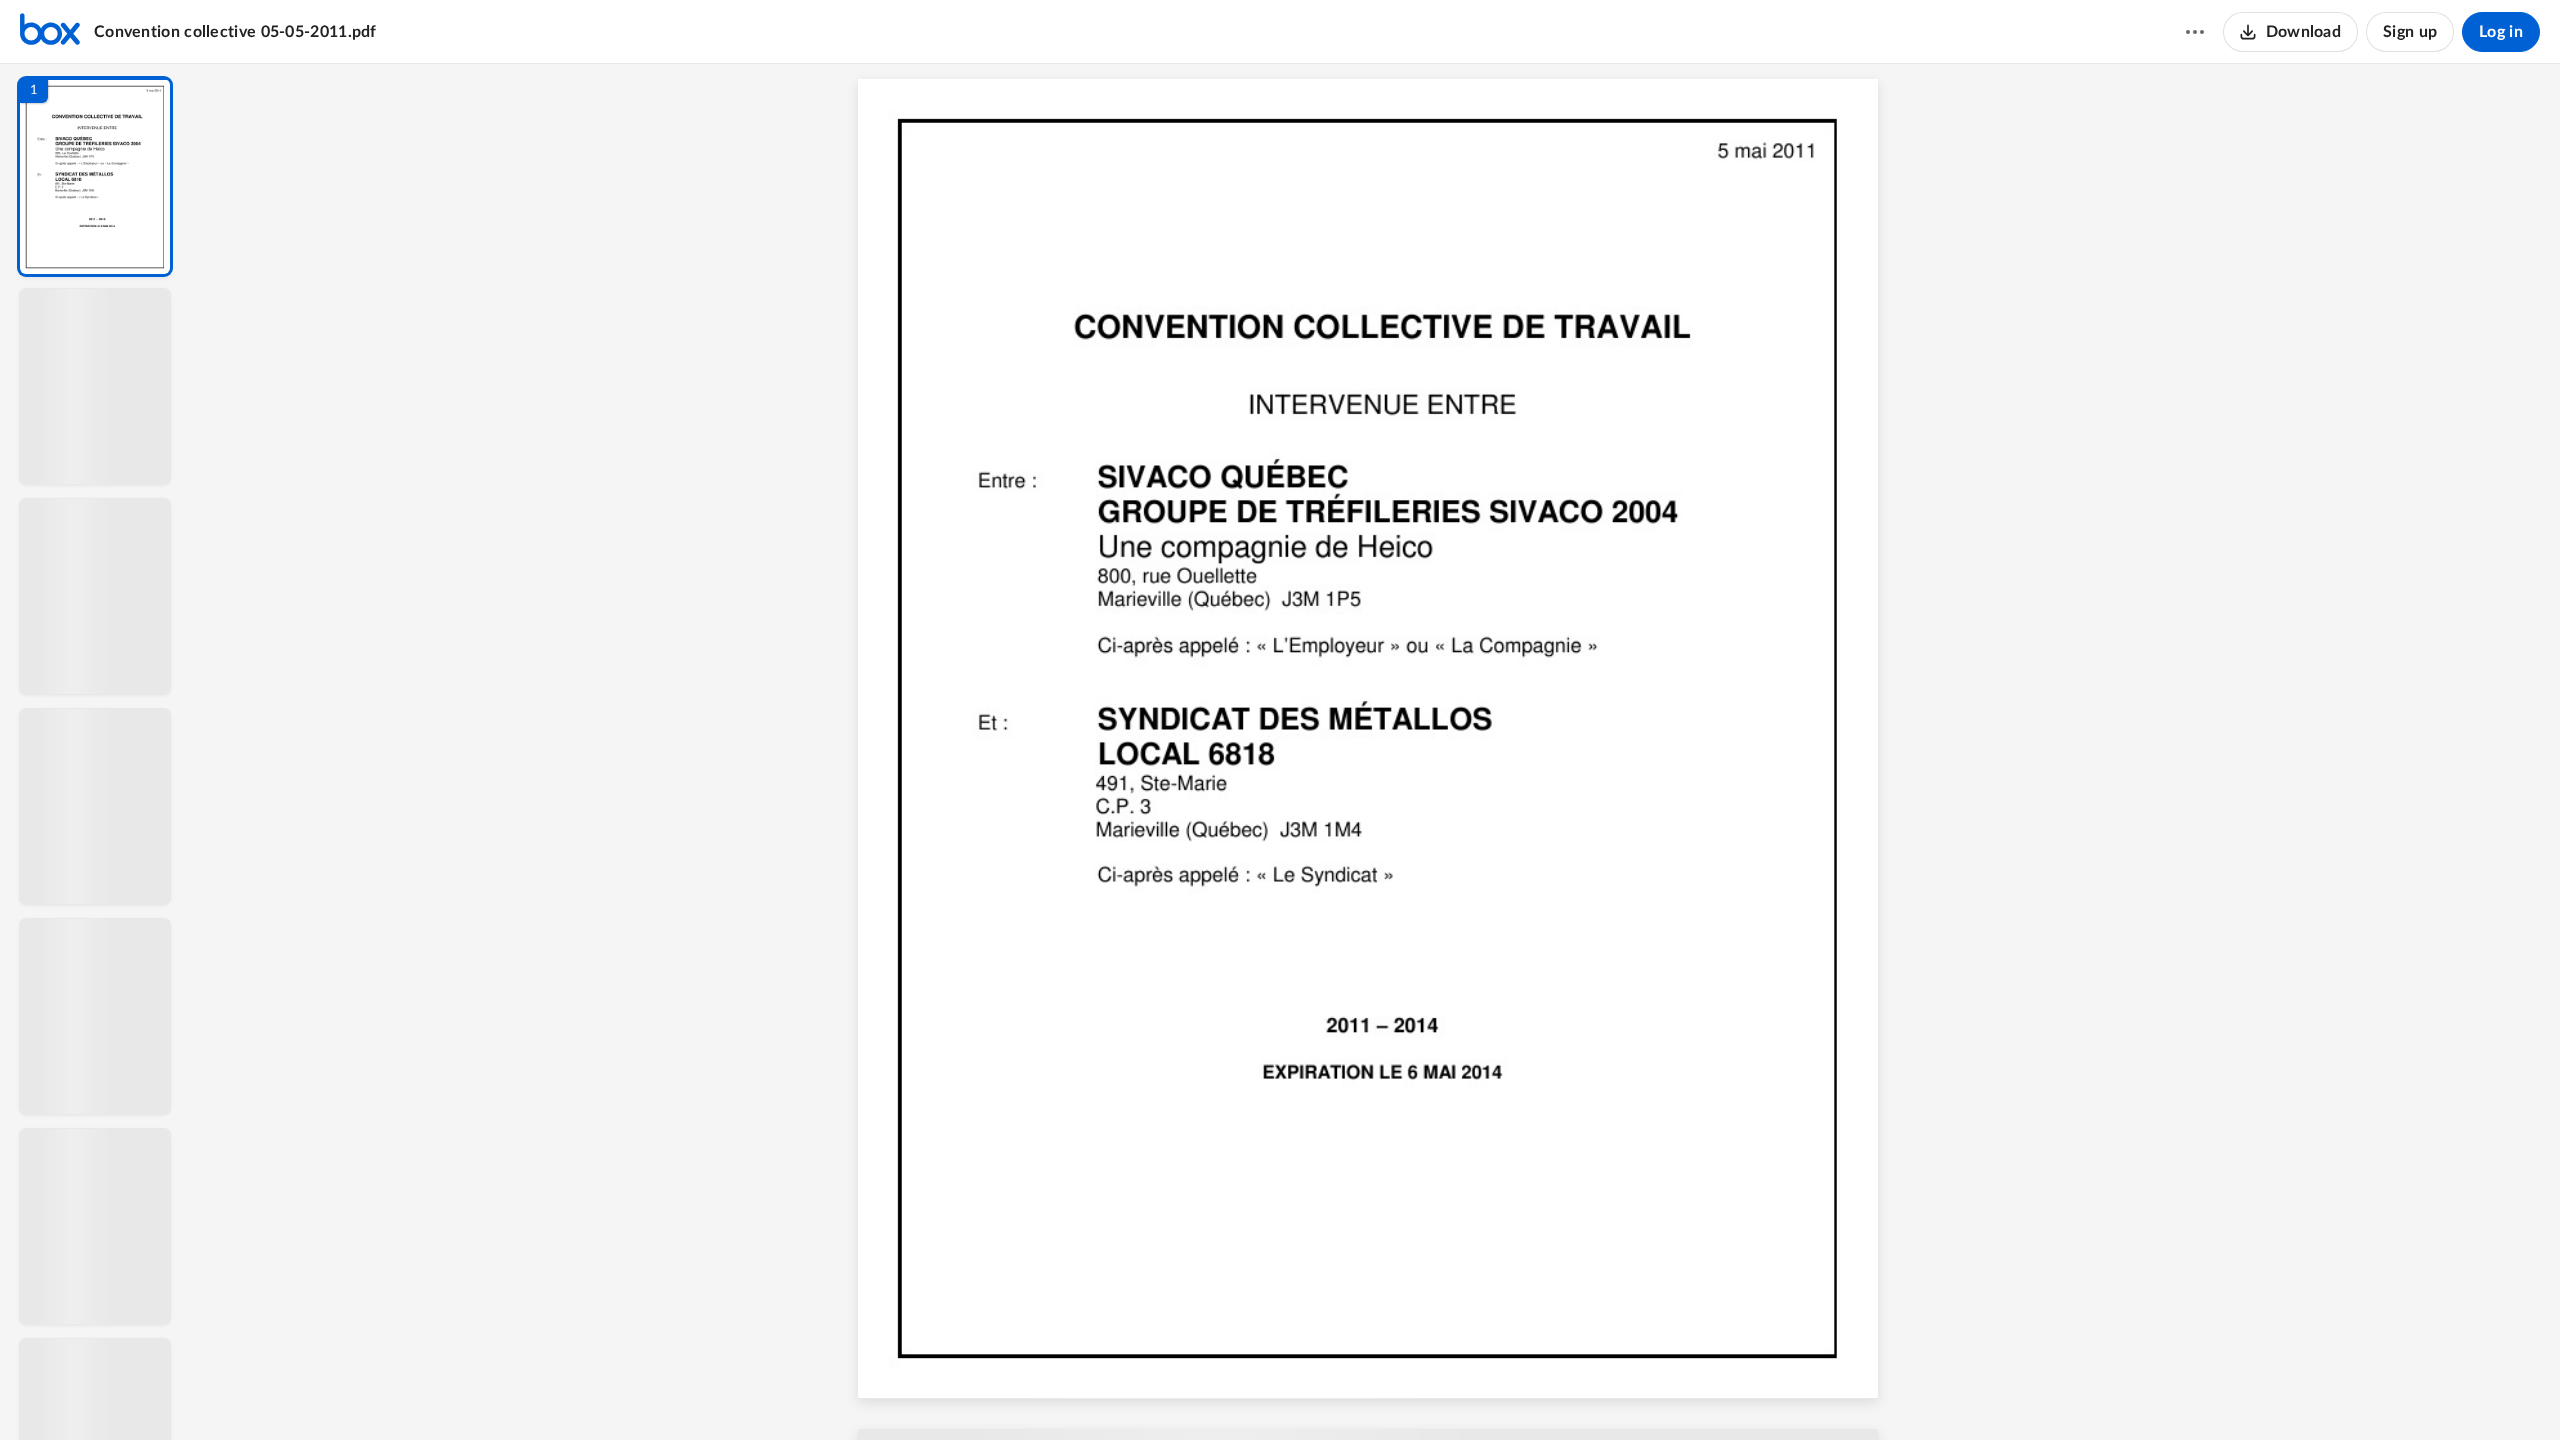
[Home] (50, 32)
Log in (2501, 32)
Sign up (2410, 32)
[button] (95, 176)
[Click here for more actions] (2195, 32)
